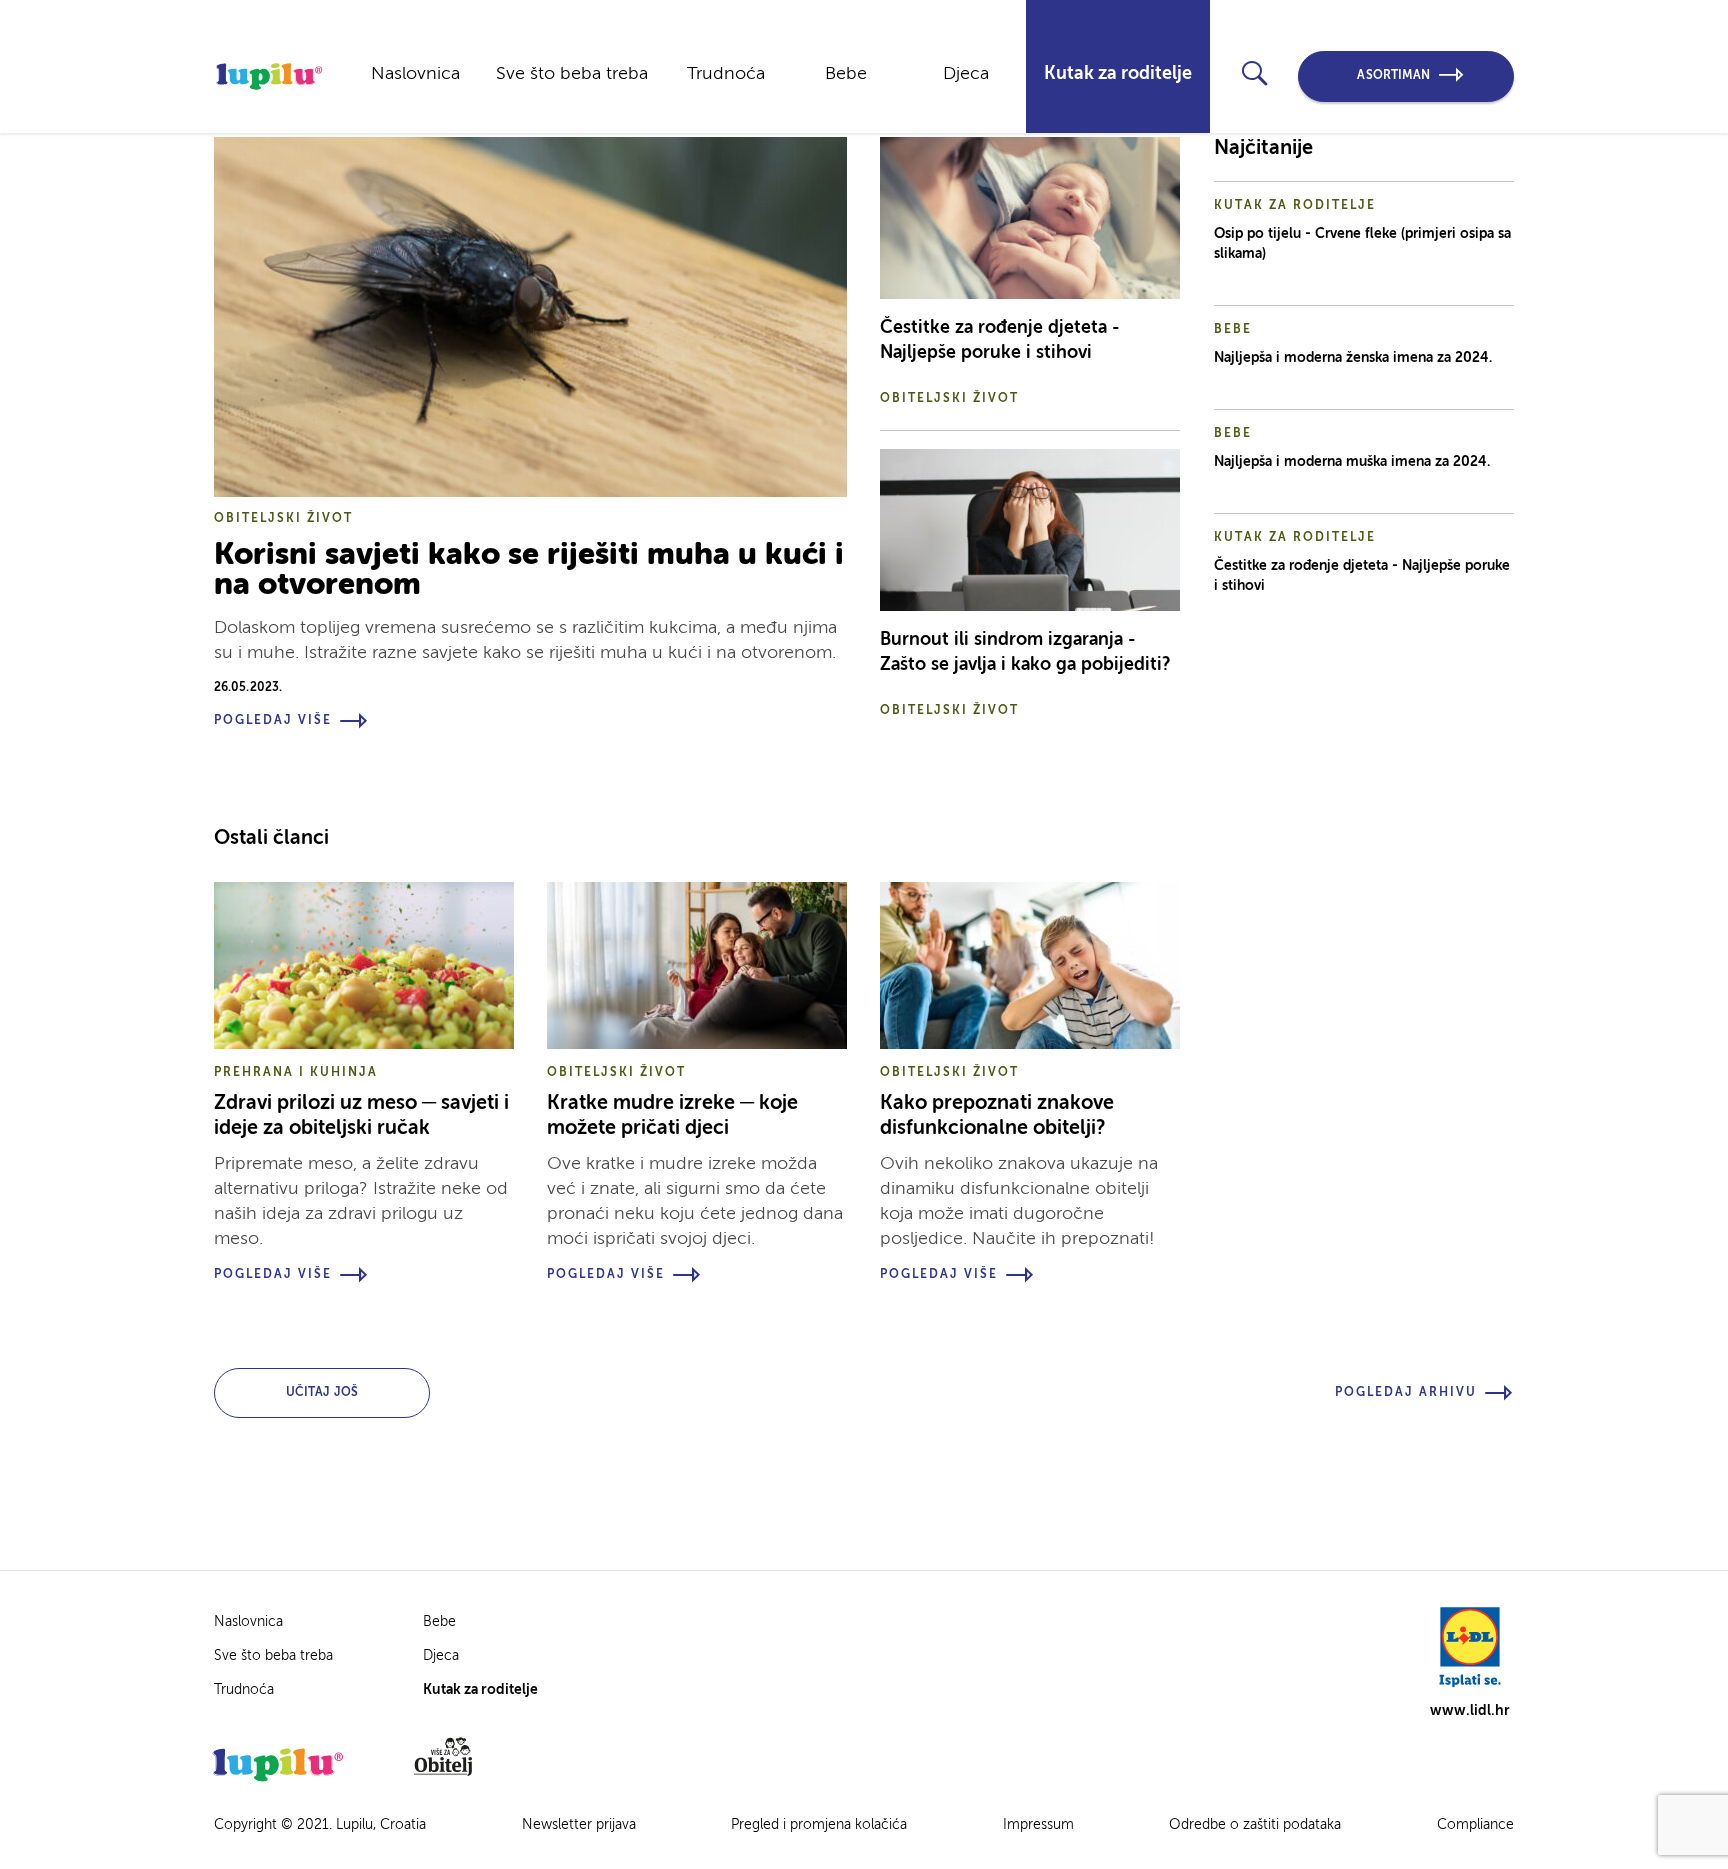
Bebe (846, 74)
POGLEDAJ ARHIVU (1406, 1393)
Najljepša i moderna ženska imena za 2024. (1353, 358)
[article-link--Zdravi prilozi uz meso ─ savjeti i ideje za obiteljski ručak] (364, 965)
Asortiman (1393, 76)
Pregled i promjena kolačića (819, 1825)
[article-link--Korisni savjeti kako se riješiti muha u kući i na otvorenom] (530, 317)
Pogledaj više (273, 721)
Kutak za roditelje (1118, 74)
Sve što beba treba (572, 74)
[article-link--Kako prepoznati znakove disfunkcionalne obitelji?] (1030, 965)
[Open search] (1254, 73)
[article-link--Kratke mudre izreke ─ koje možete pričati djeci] (697, 965)
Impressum (1038, 1825)
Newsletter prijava (579, 1825)
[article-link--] (1030, 218)
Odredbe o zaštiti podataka (1255, 1825)
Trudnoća (726, 74)
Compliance (1475, 1825)
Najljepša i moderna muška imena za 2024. (1352, 462)
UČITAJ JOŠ (322, 1393)
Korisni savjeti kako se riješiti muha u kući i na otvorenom (529, 570)
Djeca (966, 74)
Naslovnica (415, 74)
